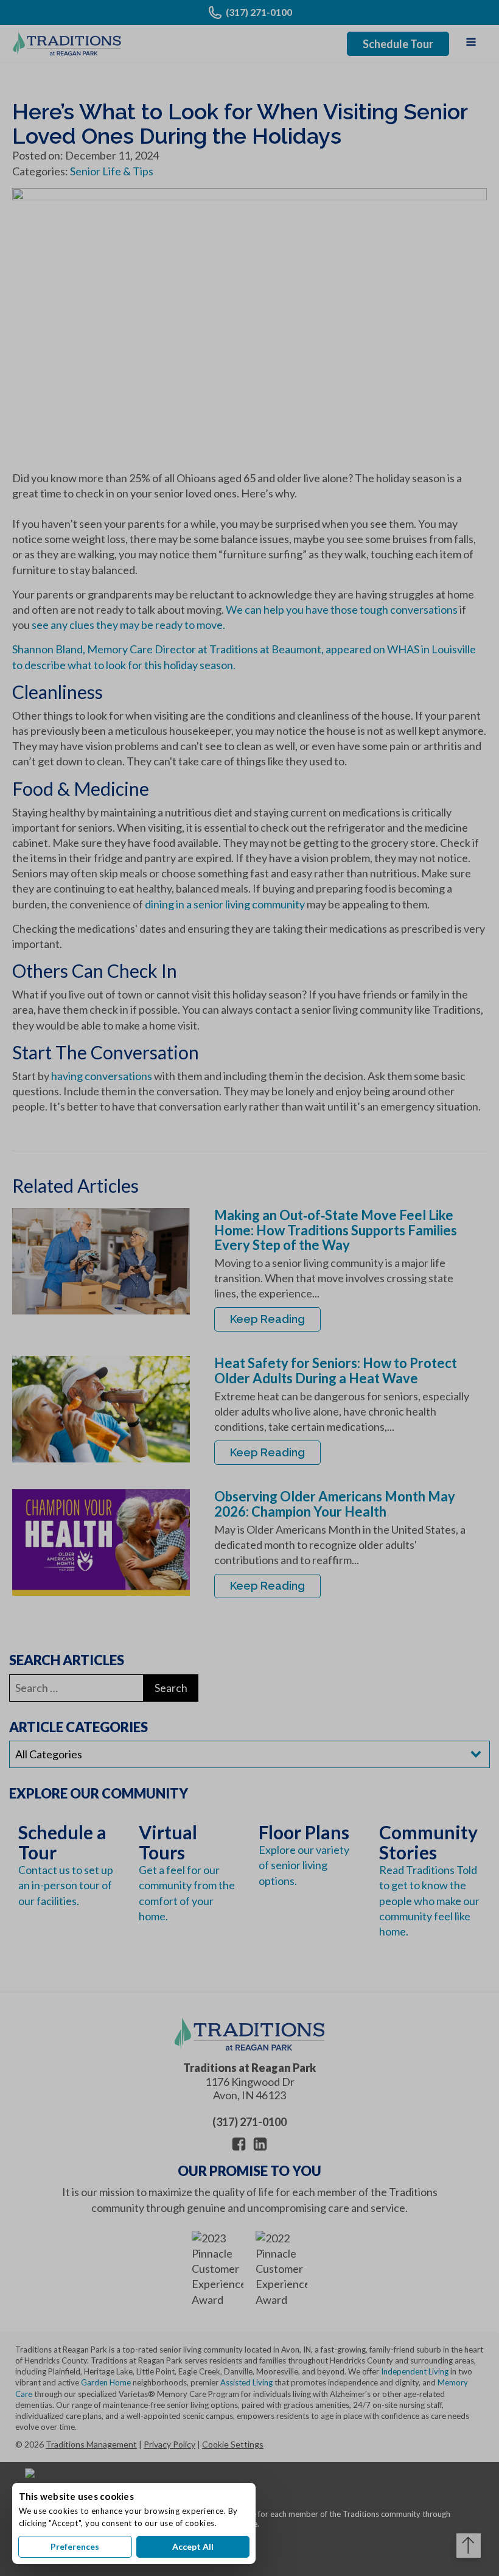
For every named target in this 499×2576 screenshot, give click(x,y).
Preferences (75, 2546)
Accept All (193, 2546)
